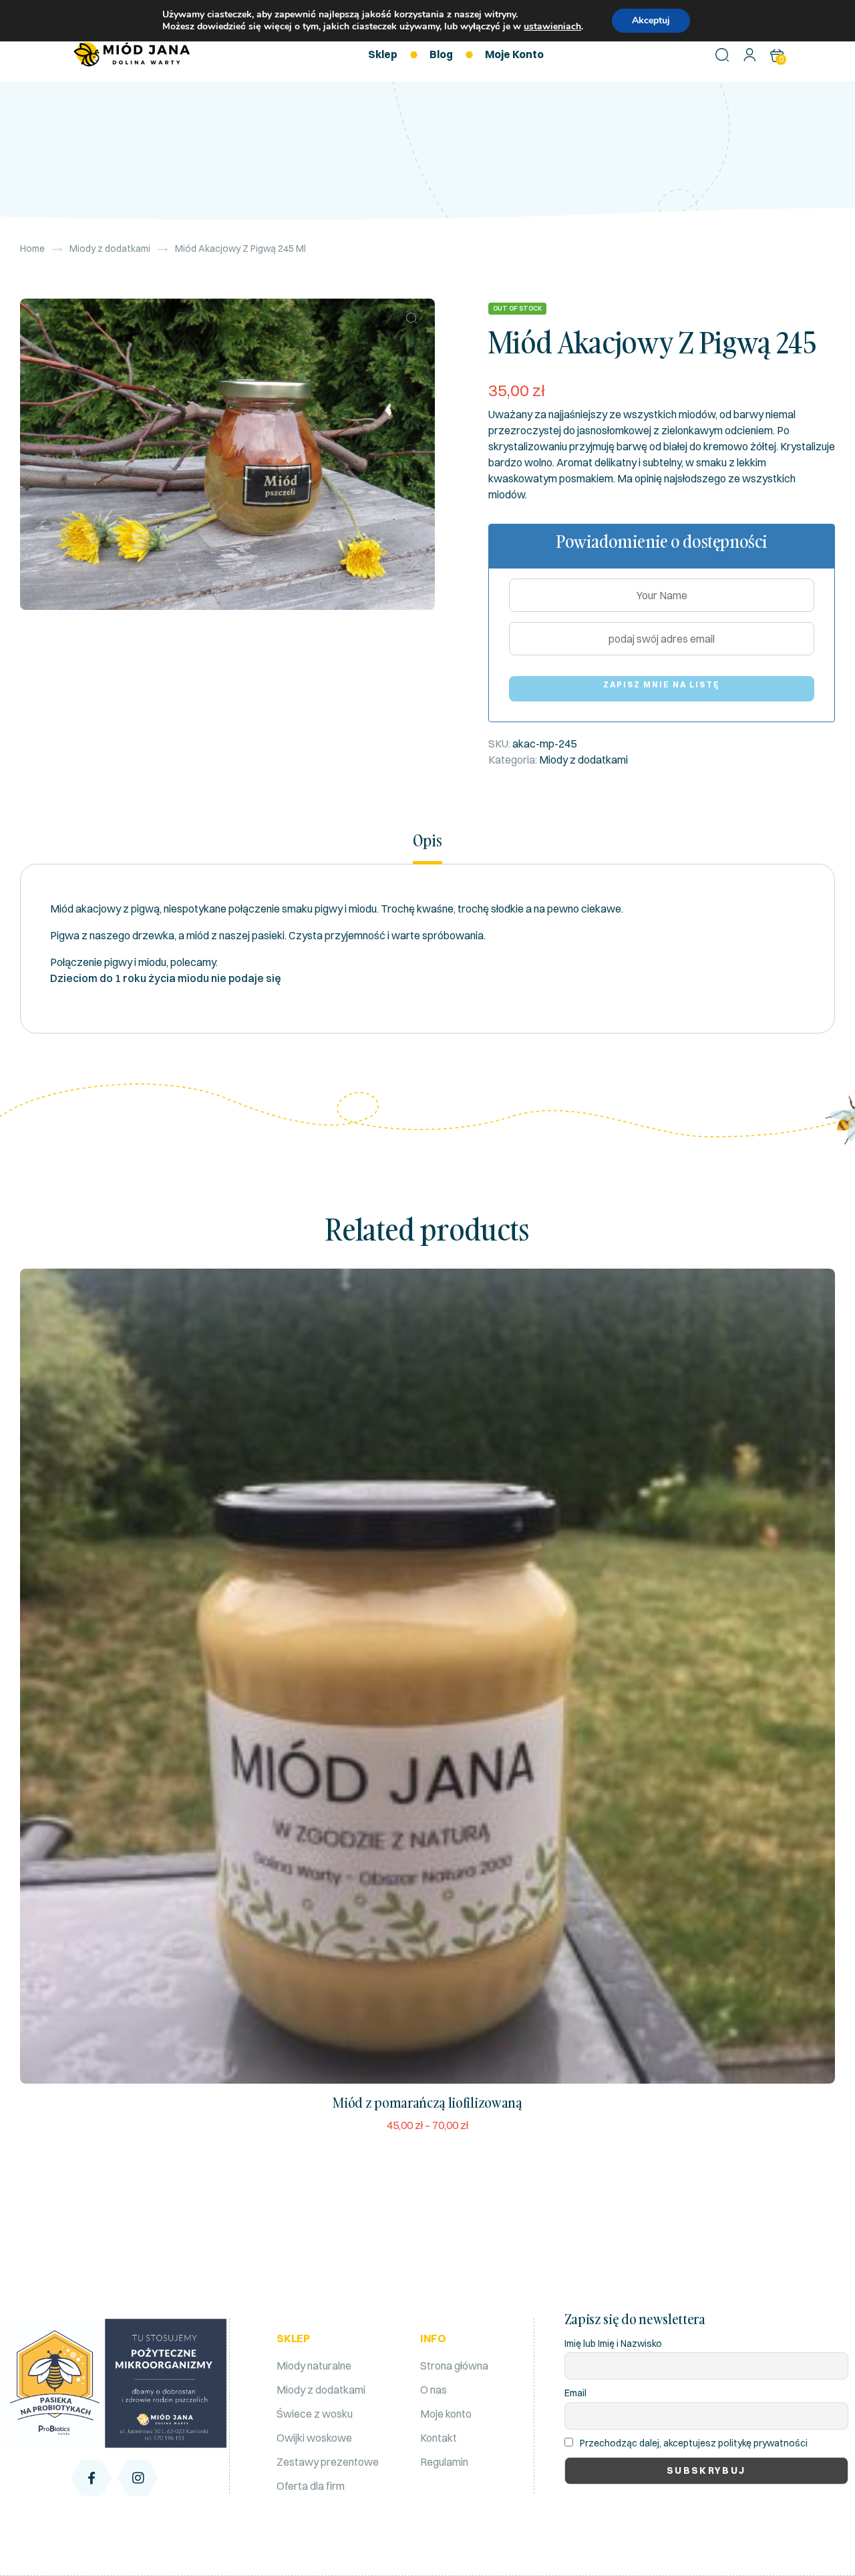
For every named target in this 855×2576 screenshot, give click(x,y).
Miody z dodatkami (110, 249)
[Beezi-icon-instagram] (138, 2478)
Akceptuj (651, 20)
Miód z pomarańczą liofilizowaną (427, 2102)
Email (575, 2393)
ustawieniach (552, 27)
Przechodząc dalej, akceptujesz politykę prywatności (694, 2443)
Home (32, 249)
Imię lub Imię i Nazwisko (613, 2344)
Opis (427, 841)
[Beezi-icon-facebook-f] (92, 2478)
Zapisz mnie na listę (662, 684)
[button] (411, 318)
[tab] (427, 847)
